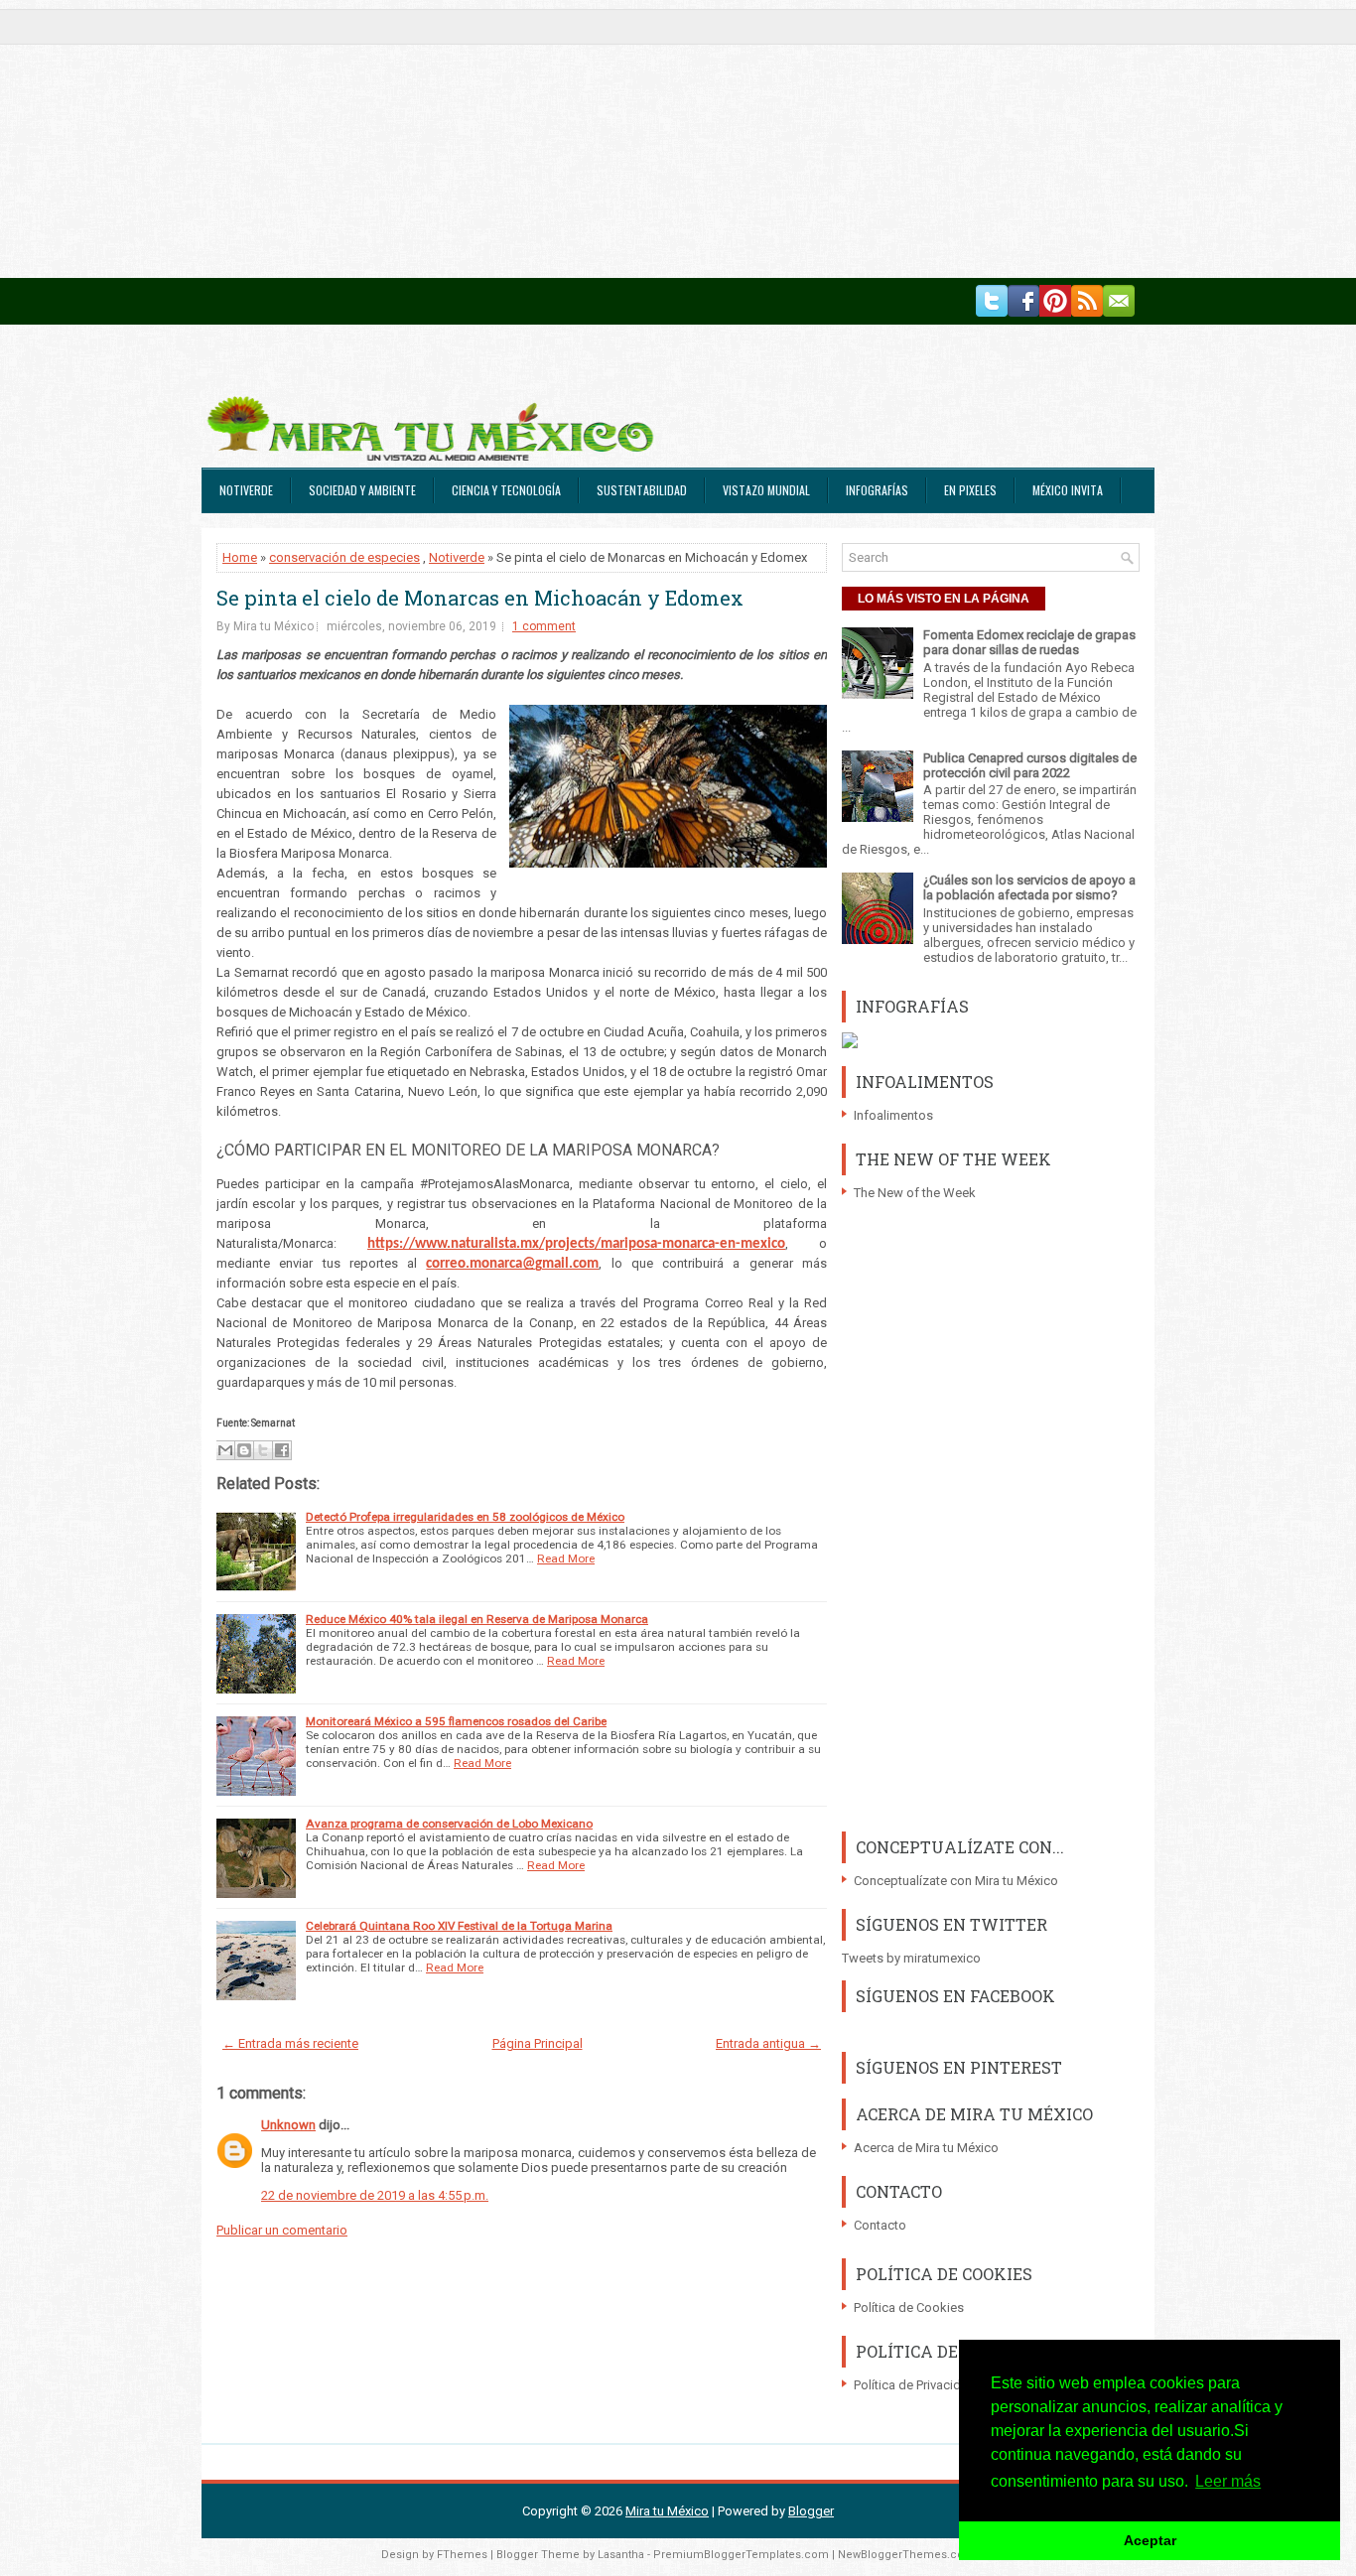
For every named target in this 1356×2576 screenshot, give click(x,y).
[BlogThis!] (244, 1450)
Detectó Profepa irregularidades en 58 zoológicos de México (465, 1517)
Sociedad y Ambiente (362, 490)
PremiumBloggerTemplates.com (741, 2555)
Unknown (288, 2125)
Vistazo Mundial (766, 490)
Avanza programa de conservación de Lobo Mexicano (449, 1824)
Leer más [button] (1228, 2481)
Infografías (877, 490)
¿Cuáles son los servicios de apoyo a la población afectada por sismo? (1029, 887)
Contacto (880, 2225)
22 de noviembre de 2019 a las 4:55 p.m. (375, 2195)
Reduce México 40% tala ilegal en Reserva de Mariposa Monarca (477, 1619)
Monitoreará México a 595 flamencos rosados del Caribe (456, 1721)
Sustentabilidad (642, 490)
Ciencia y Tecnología (506, 490)
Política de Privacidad (915, 2385)
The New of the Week (915, 1193)
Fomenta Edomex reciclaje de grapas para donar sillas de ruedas (1029, 642)
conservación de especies (344, 557)
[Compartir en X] (263, 1450)
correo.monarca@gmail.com (512, 1264)
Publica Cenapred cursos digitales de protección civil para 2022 (1030, 765)
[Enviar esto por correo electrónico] (225, 1450)
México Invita (1068, 490)
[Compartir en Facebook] (282, 1450)
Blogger (811, 2511)
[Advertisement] (596, 139)
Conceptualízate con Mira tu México (956, 1881)
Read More (566, 1559)
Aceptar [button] (1150, 2540)
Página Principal (538, 2043)
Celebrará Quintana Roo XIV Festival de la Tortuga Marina (459, 1926)
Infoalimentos (893, 1115)
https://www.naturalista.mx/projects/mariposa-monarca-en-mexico (576, 1244)
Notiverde (246, 490)
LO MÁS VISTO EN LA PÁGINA (944, 599)
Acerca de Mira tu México (926, 2148)
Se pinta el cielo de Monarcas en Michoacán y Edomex (480, 598)
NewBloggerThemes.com (906, 2555)
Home (240, 557)
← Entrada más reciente (290, 2043)
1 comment (544, 626)
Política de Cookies (909, 2307)
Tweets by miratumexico (911, 1958)
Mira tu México (667, 2511)
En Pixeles (970, 490)
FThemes (462, 2555)
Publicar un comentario (282, 2230)
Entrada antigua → (768, 2043)
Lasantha (621, 2555)
